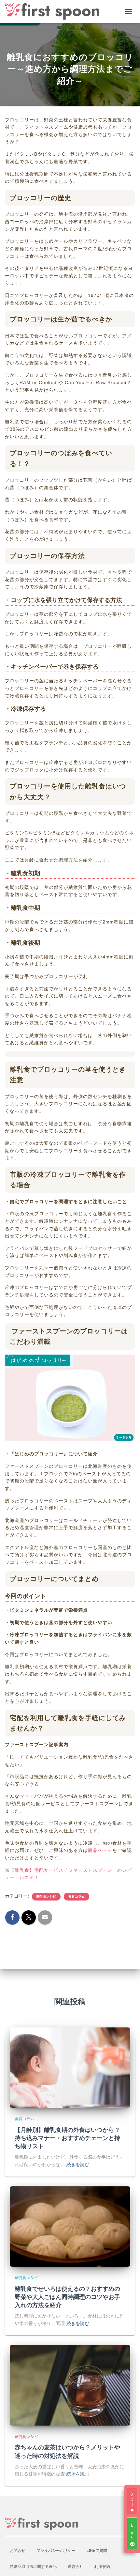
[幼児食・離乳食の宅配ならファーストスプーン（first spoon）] (55, 11)
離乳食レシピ (46, 1896)
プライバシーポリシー (56, 2551)
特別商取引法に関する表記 (33, 2567)
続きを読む (78, 2165)
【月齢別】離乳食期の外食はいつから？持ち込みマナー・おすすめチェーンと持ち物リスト (67, 2138)
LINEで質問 (97, 2551)
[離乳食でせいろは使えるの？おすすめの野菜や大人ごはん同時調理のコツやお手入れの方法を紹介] (70, 2226)
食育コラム (77, 1896)
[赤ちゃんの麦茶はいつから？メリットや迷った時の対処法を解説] (70, 2385)
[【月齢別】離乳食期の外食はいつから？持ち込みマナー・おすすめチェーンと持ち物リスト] (70, 2067)
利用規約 (102, 2567)
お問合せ (18, 2551)
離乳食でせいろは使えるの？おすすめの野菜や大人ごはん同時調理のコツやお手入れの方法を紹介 (67, 2297)
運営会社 (76, 2567)
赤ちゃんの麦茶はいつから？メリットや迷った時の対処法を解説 (67, 2451)
